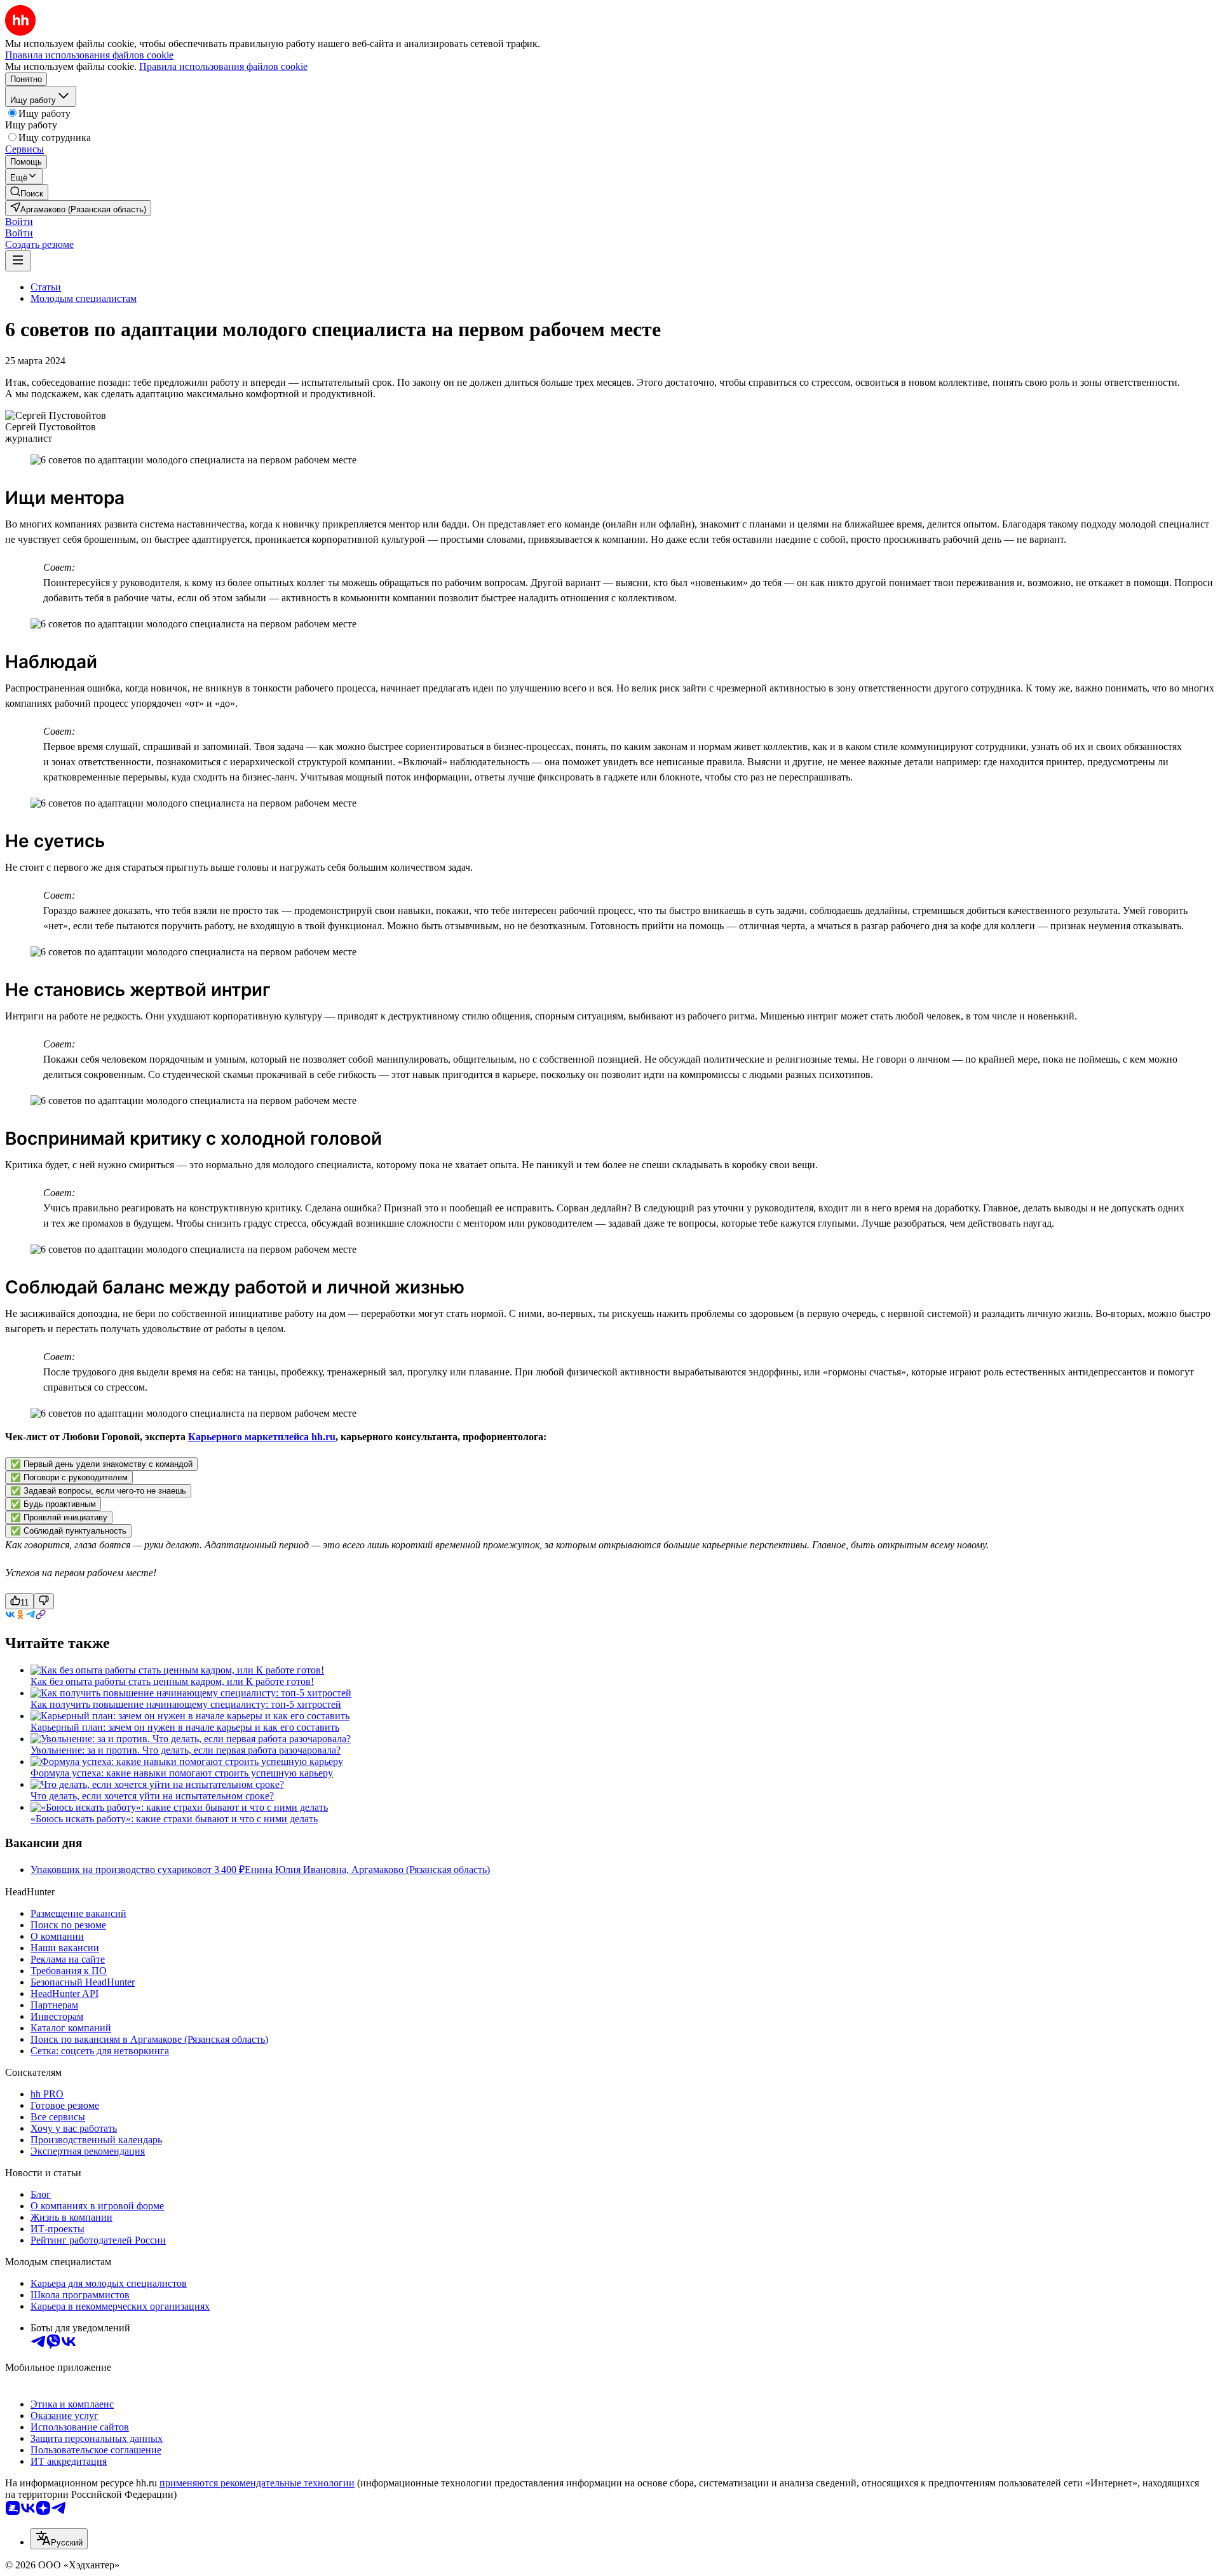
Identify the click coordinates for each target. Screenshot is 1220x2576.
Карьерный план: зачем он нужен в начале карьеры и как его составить (185, 1727)
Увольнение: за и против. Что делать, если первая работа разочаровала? (186, 1750)
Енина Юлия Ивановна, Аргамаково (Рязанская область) (367, 1870)
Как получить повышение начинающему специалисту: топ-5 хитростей (186, 1704)
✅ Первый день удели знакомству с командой (101, 1464)
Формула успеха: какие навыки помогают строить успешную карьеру (182, 1773)
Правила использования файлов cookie (223, 66)
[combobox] (59, 2539)
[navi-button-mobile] (18, 261)
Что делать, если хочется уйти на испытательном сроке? (152, 1796)
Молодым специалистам (84, 298)
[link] (27, 192)
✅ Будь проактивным (53, 1504)
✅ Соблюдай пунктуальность (68, 1531)
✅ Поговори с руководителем (69, 1477)
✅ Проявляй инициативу (59, 1517)
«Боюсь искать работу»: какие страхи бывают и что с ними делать (174, 1819)
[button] (19, 221)
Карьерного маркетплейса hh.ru (262, 1437)
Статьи (46, 287)
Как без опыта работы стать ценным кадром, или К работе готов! (172, 1681)
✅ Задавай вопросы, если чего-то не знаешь (98, 1491)
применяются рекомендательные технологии (257, 2483)
